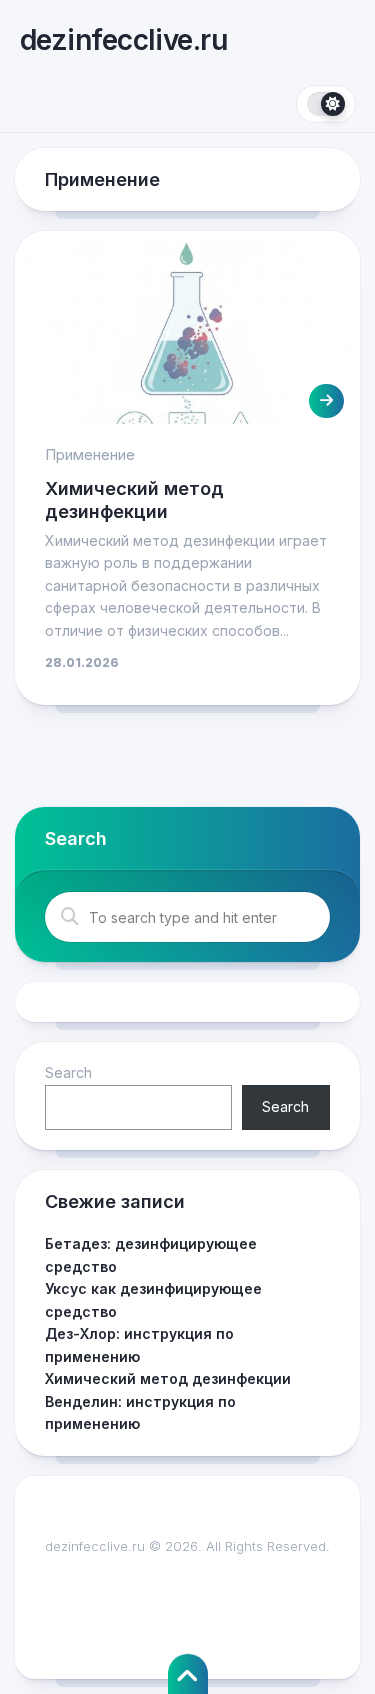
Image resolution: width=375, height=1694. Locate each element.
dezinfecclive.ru (123, 40)
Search (68, 1072)
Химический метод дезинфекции (168, 1378)
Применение (90, 454)
